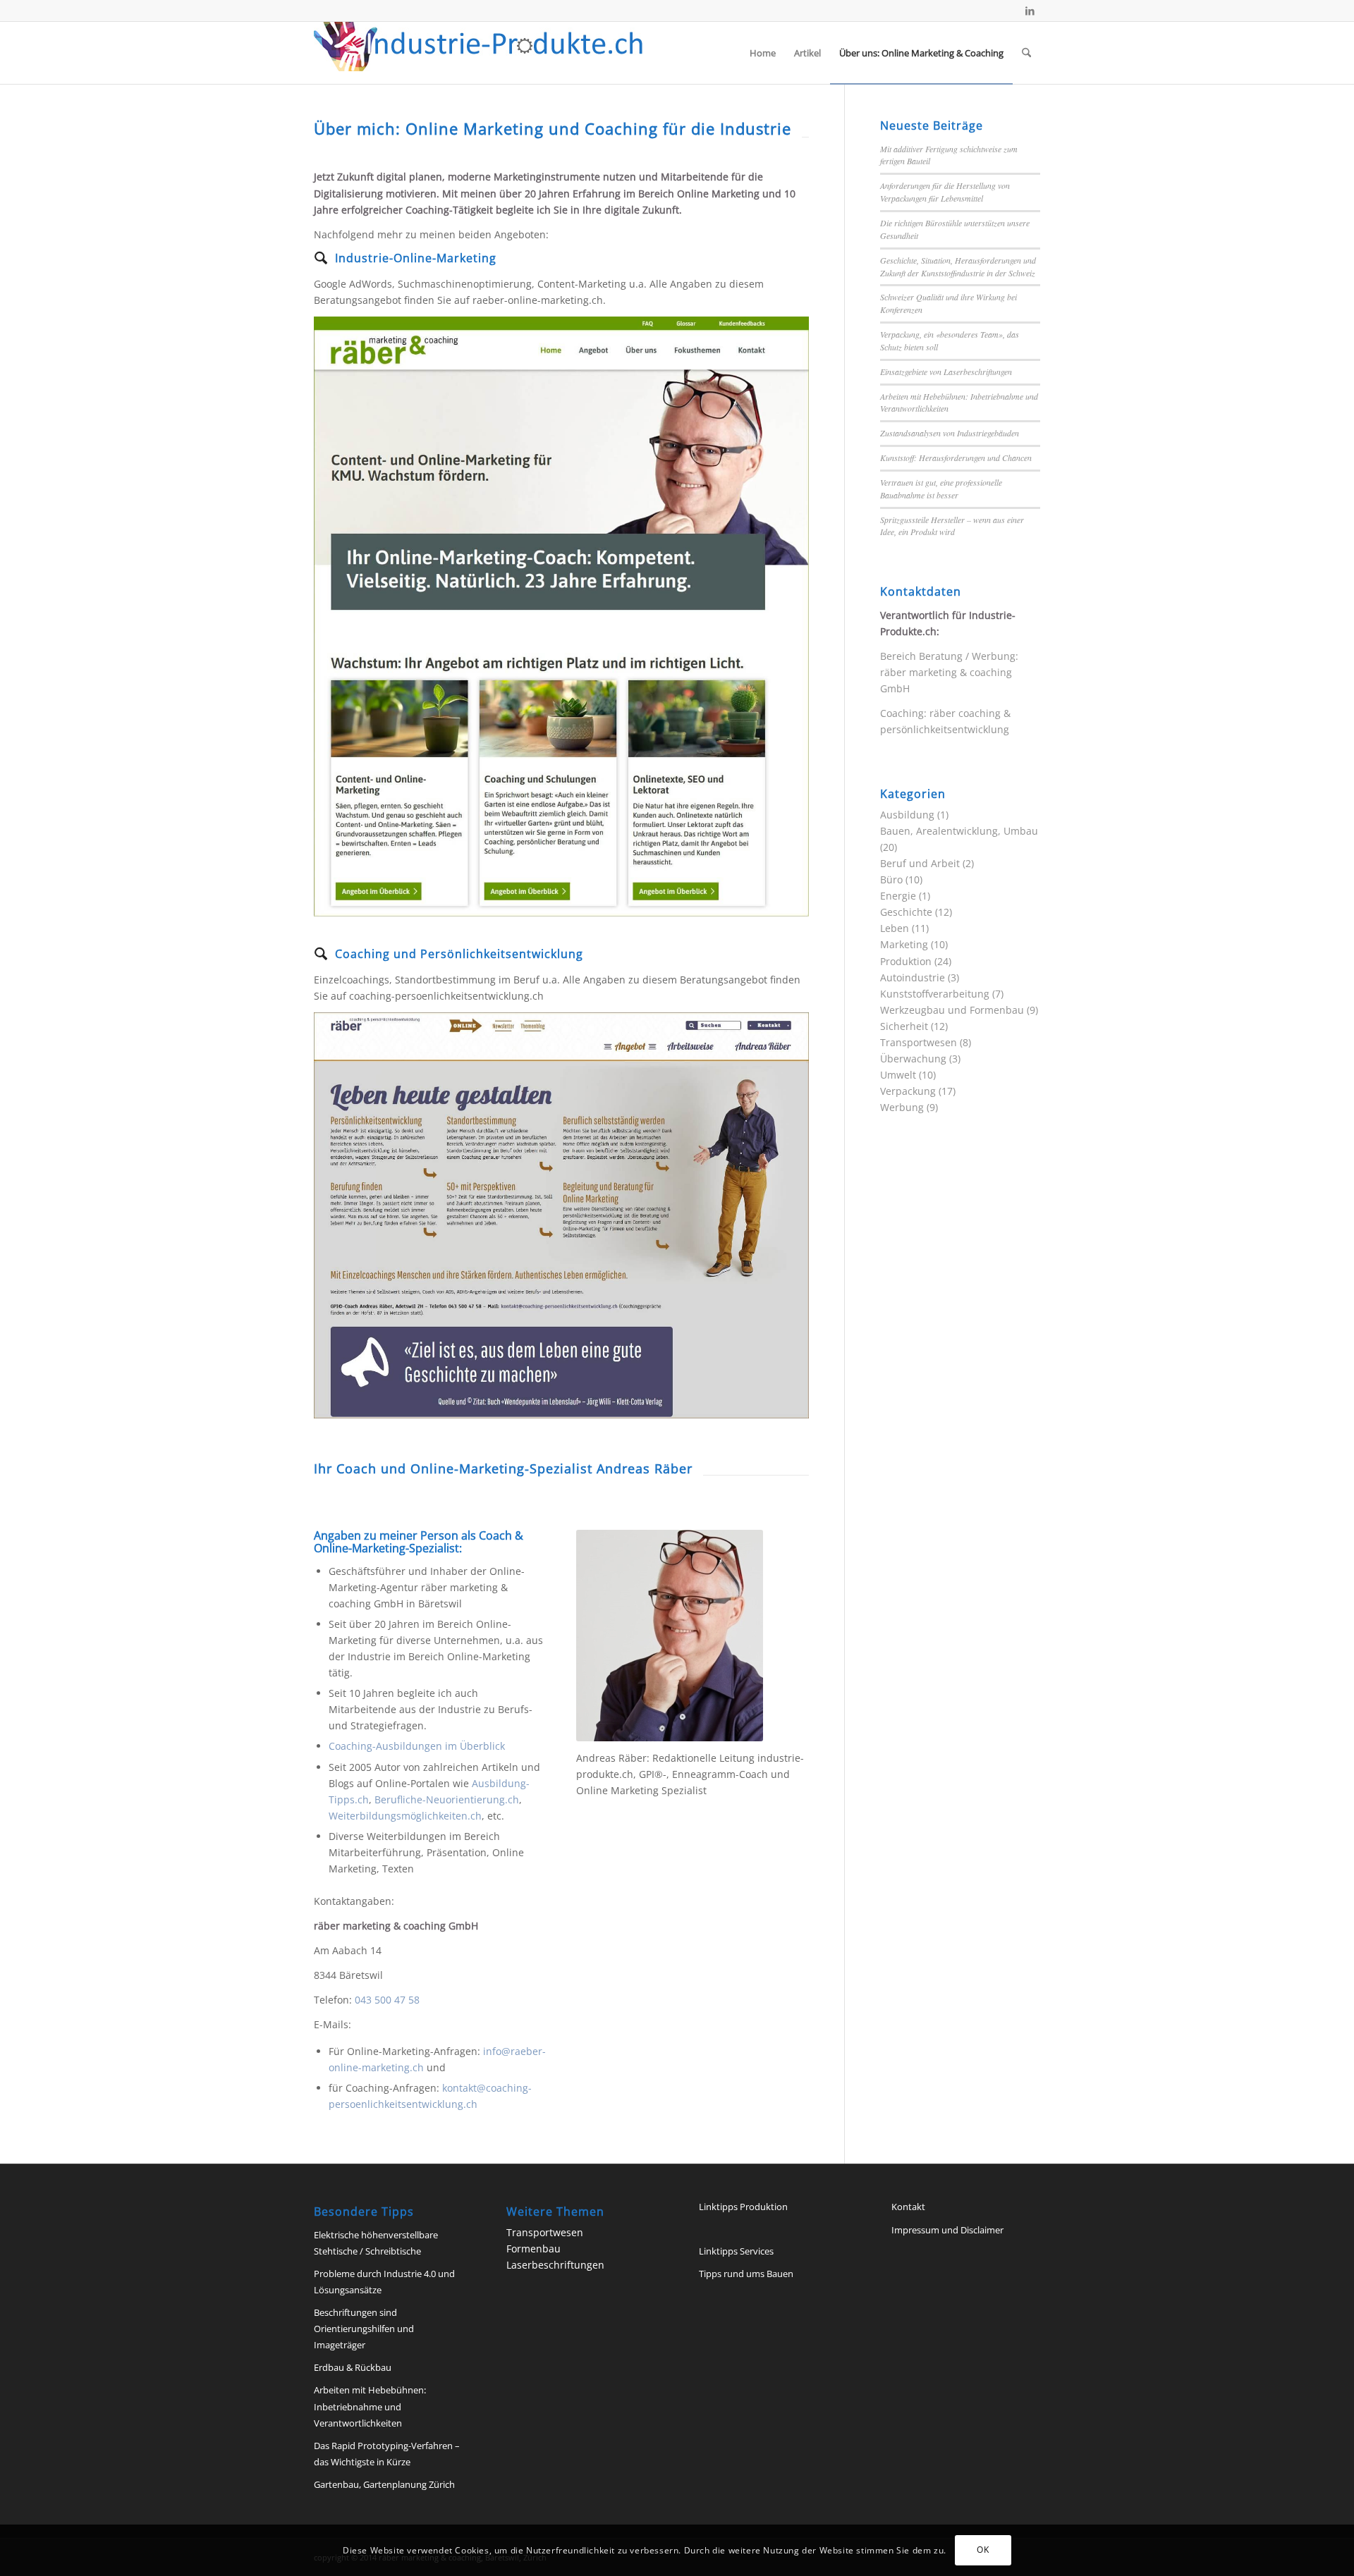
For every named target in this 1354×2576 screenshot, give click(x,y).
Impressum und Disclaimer (947, 2230)
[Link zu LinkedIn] (1030, 11)
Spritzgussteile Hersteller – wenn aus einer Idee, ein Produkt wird (952, 526)
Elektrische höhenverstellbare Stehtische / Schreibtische (376, 2243)
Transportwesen (919, 1042)
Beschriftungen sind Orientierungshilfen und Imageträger (364, 2329)
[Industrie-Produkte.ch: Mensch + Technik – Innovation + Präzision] (478, 53)
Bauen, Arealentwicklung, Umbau (959, 831)
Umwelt (898, 1075)
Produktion (906, 961)
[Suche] (1026, 53)
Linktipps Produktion (743, 2207)
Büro (891, 879)
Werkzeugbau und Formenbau (952, 1010)
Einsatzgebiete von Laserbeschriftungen (946, 372)
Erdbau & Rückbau (353, 2367)
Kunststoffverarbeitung (935, 994)
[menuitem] (763, 53)
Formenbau (533, 2249)
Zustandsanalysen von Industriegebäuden (950, 433)
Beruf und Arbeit (920, 863)
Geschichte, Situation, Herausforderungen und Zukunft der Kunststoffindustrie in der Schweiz (958, 266)
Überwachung (913, 1059)
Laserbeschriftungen (555, 2265)
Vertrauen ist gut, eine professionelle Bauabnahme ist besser (941, 489)
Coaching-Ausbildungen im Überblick (417, 1746)
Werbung (902, 1107)
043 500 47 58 (387, 2000)
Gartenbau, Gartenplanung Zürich (384, 2484)
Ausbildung (907, 815)
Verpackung (908, 1091)
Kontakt (908, 2207)
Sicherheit (904, 1026)
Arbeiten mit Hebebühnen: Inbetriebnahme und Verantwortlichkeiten (370, 2406)
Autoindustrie (913, 977)
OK (983, 2550)
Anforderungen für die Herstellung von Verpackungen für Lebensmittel (945, 192)
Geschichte (906, 912)
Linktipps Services (736, 2251)
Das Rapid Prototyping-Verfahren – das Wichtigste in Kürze (387, 2454)
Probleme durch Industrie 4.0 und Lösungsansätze (384, 2282)
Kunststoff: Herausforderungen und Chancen (956, 458)
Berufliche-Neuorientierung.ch (447, 1799)
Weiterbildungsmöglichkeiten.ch (405, 1816)
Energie (898, 896)
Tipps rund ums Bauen (746, 2274)
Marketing (904, 944)
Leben (895, 928)
